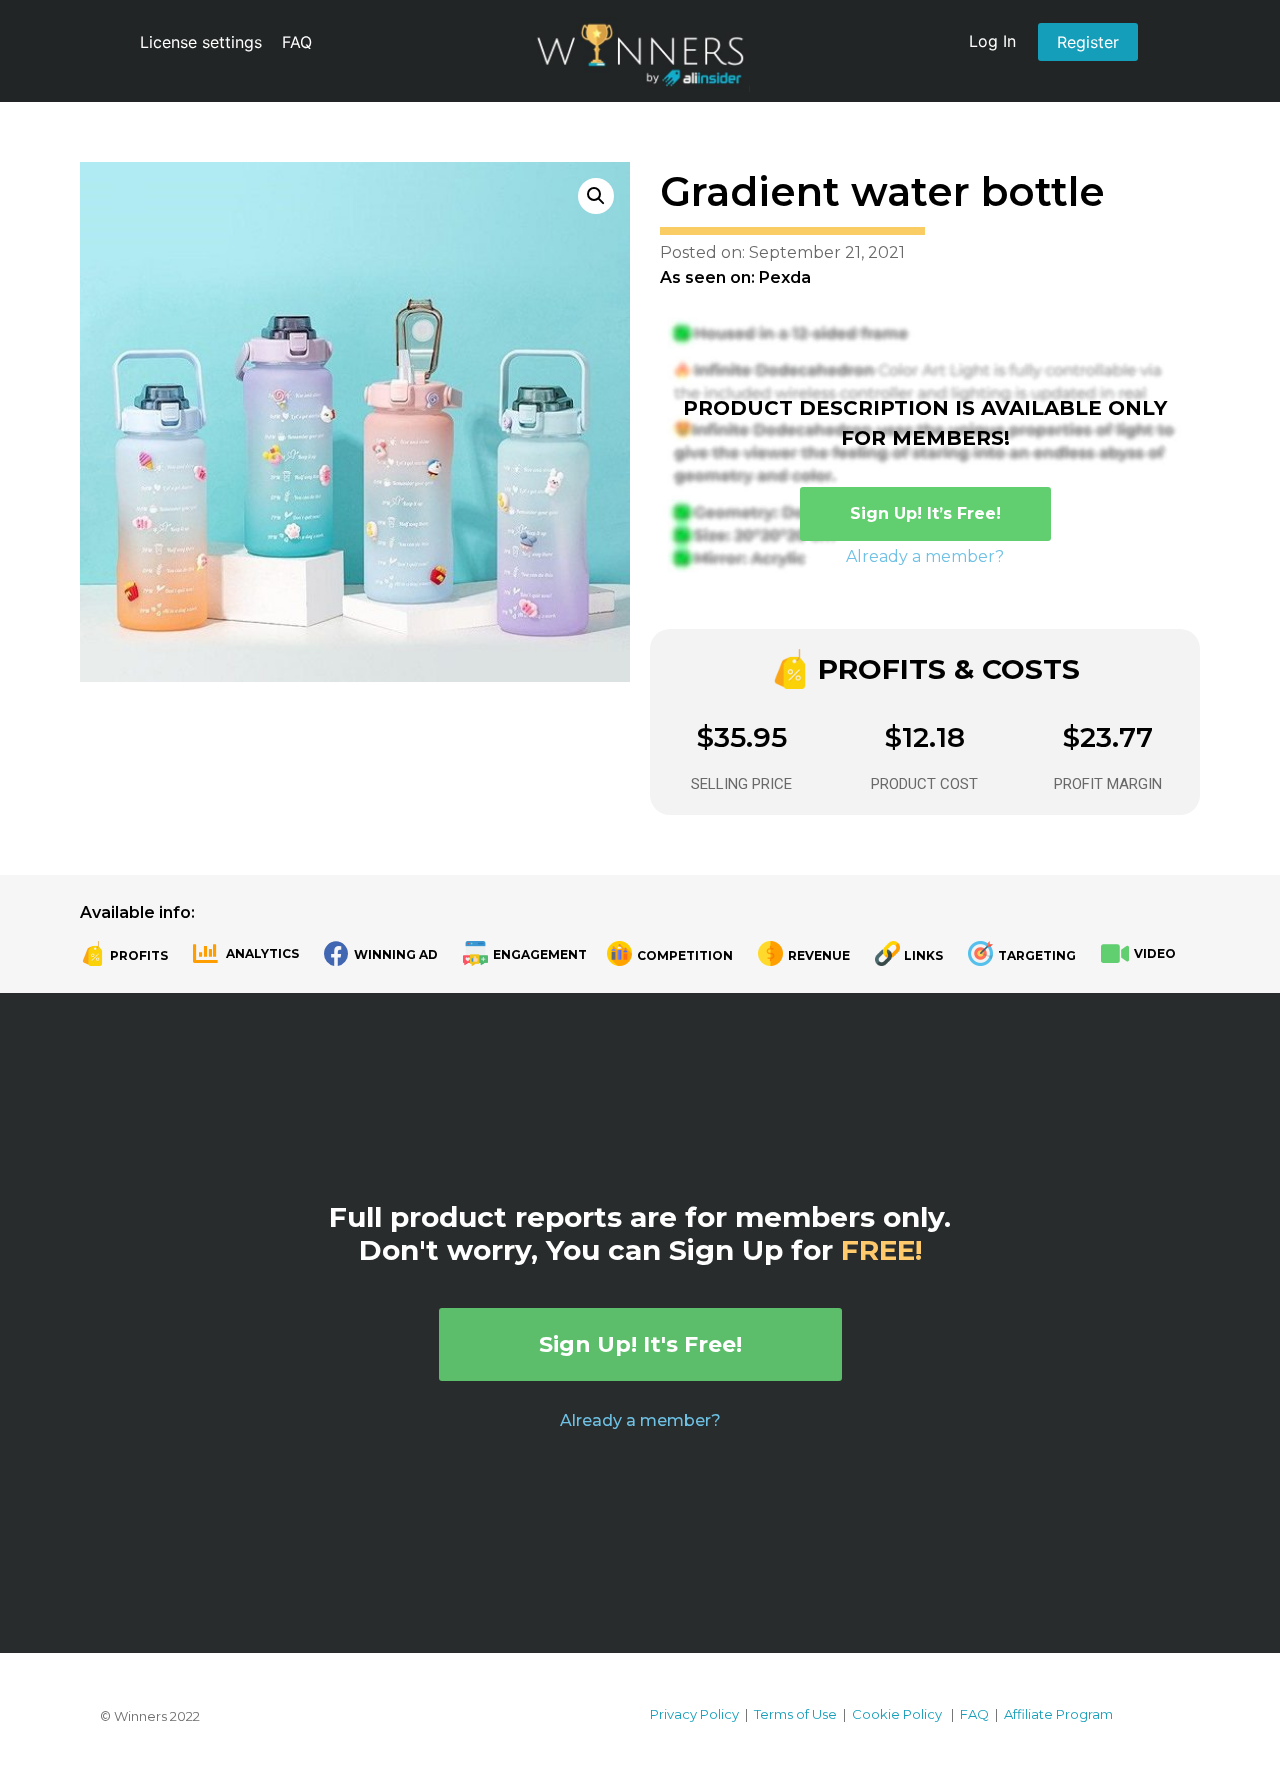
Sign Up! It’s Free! (925, 513)
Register (1088, 42)
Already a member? (925, 556)
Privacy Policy (694, 1714)
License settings (201, 42)
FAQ (297, 42)
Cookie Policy (897, 1714)
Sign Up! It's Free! (640, 1344)
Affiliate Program (1058, 1714)
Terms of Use (795, 1714)
